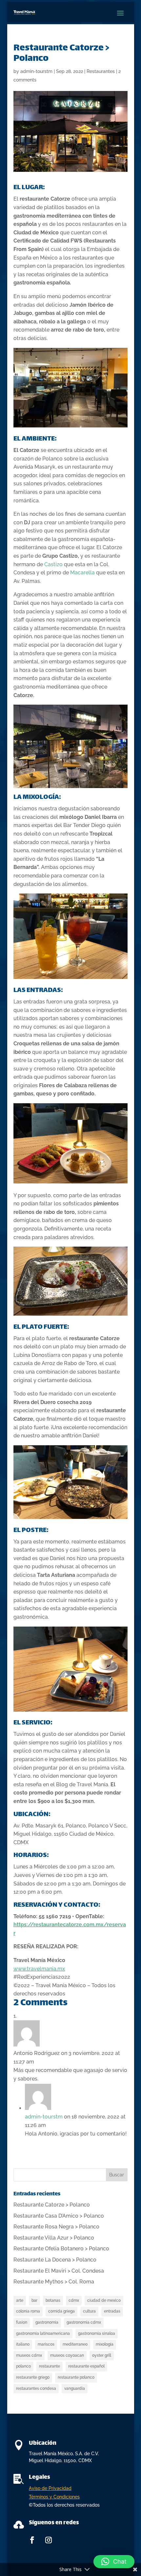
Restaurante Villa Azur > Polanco (54, 2238)
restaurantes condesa (36, 2388)
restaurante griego (33, 2377)
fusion (22, 2322)
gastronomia (47, 2322)
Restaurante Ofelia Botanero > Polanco (61, 2249)
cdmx (74, 2300)
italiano (23, 2344)
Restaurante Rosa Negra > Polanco (56, 2227)
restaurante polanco (76, 2377)
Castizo (53, 564)
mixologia (105, 2344)
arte (20, 2300)
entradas (112, 2311)
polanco (23, 2366)
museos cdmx (29, 2355)
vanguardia (75, 2388)
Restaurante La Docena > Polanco (55, 2260)
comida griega (61, 2311)
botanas (53, 2300)
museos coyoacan (67, 2355)
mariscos (46, 2344)
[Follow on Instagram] (49, 2540)
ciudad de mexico (104, 2300)
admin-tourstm (36, 71)
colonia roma (28, 2311)
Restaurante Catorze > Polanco (52, 2205)
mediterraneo (75, 2344)
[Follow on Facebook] (32, 2540)
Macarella (82, 573)
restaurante (50, 2366)
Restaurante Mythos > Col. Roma (54, 2282)
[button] (114, 2562)
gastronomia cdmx (84, 2322)
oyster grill (102, 2355)
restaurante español (86, 2366)
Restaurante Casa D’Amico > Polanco (59, 2216)
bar (34, 2300)
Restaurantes (101, 71)
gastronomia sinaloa (97, 2333)
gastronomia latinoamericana (43, 2333)
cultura (89, 2311)
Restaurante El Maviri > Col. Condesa (59, 2271)
